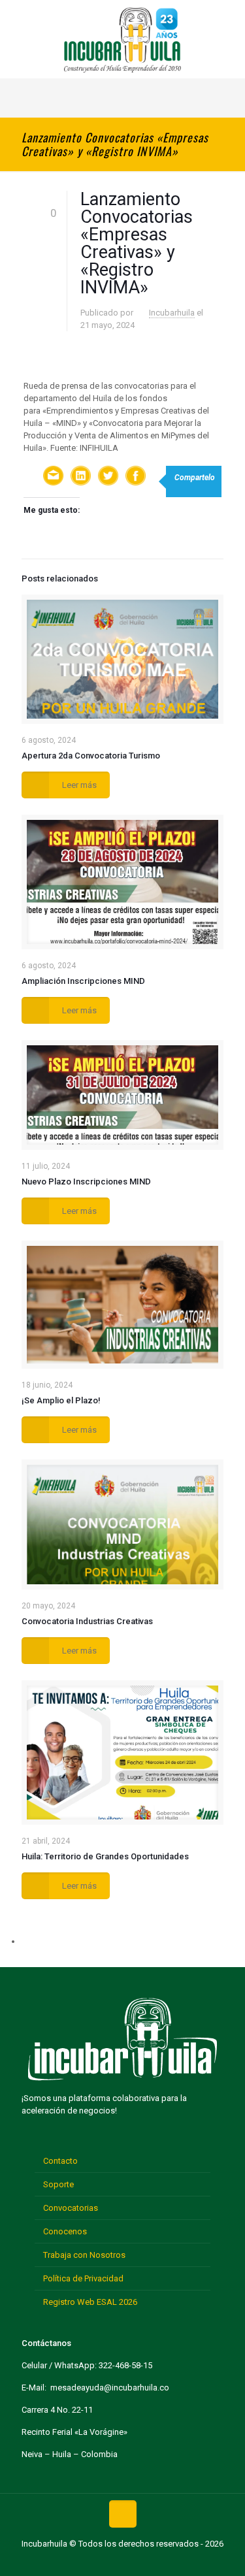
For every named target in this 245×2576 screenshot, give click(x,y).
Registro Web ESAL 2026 (90, 2302)
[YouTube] (122, 2562)
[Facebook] (82, 2562)
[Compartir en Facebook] (136, 477)
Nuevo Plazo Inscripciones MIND (86, 1182)
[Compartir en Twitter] (108, 477)
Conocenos (65, 2231)
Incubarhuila (172, 313)
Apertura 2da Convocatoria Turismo (91, 756)
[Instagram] (163, 2562)
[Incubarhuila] (122, 39)
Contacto (60, 2161)
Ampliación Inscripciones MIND (83, 981)
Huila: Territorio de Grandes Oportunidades (105, 1856)
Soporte (58, 2184)
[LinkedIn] (143, 2562)
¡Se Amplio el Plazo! (61, 1400)
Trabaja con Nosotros (84, 2255)
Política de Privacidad (83, 2278)
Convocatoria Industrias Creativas (87, 1621)
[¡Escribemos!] (54, 477)
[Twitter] (102, 2562)
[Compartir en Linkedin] (81, 477)
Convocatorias (71, 2208)
